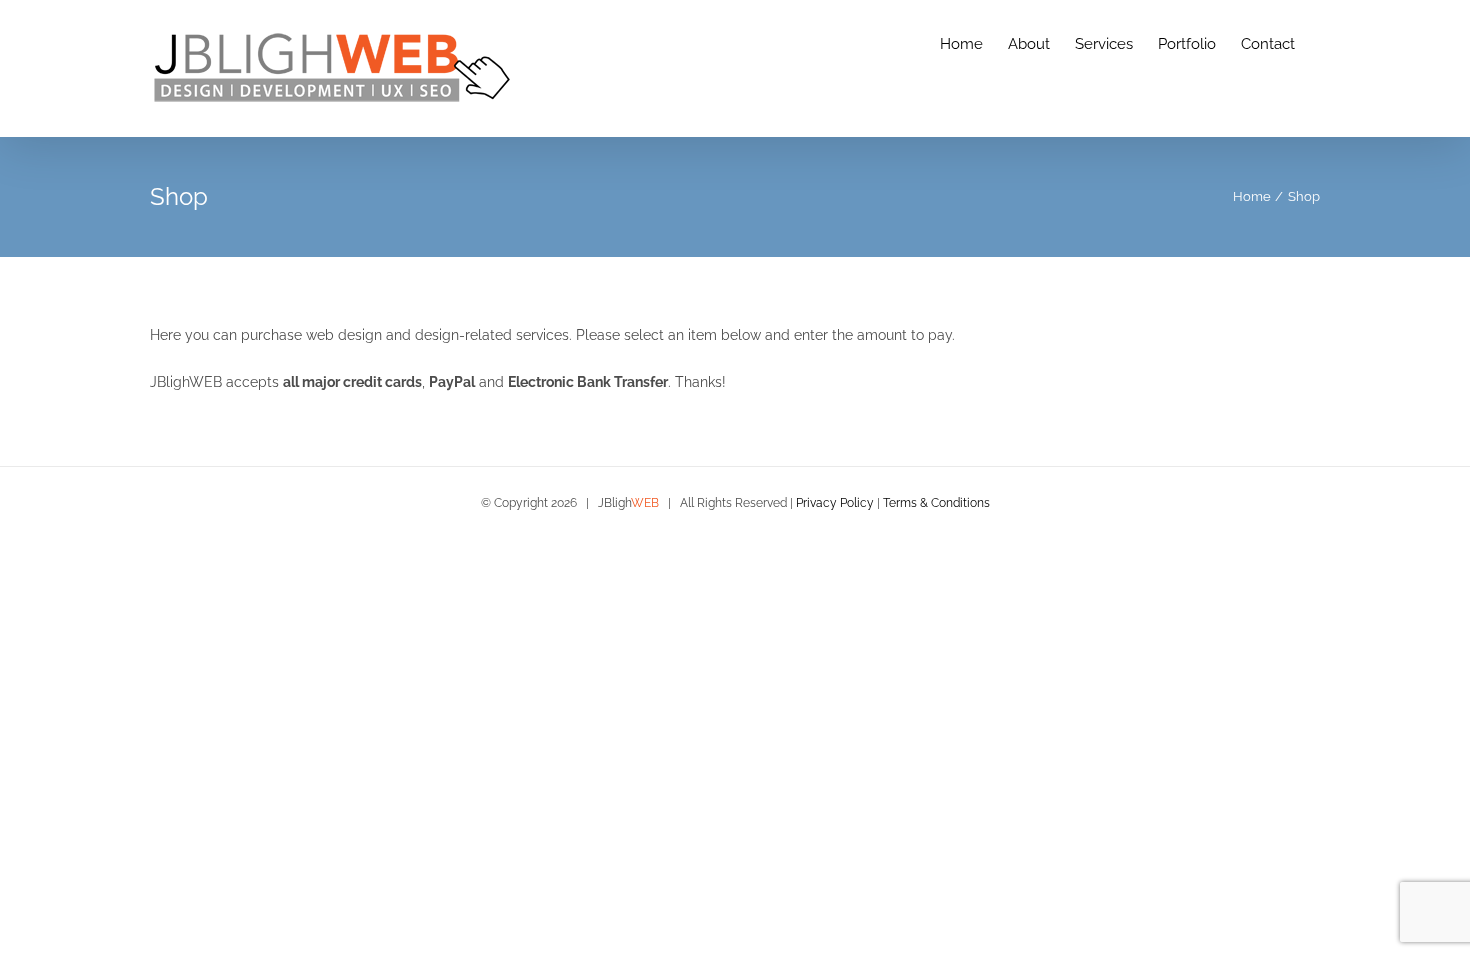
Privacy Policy (835, 503)
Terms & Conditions (936, 503)
